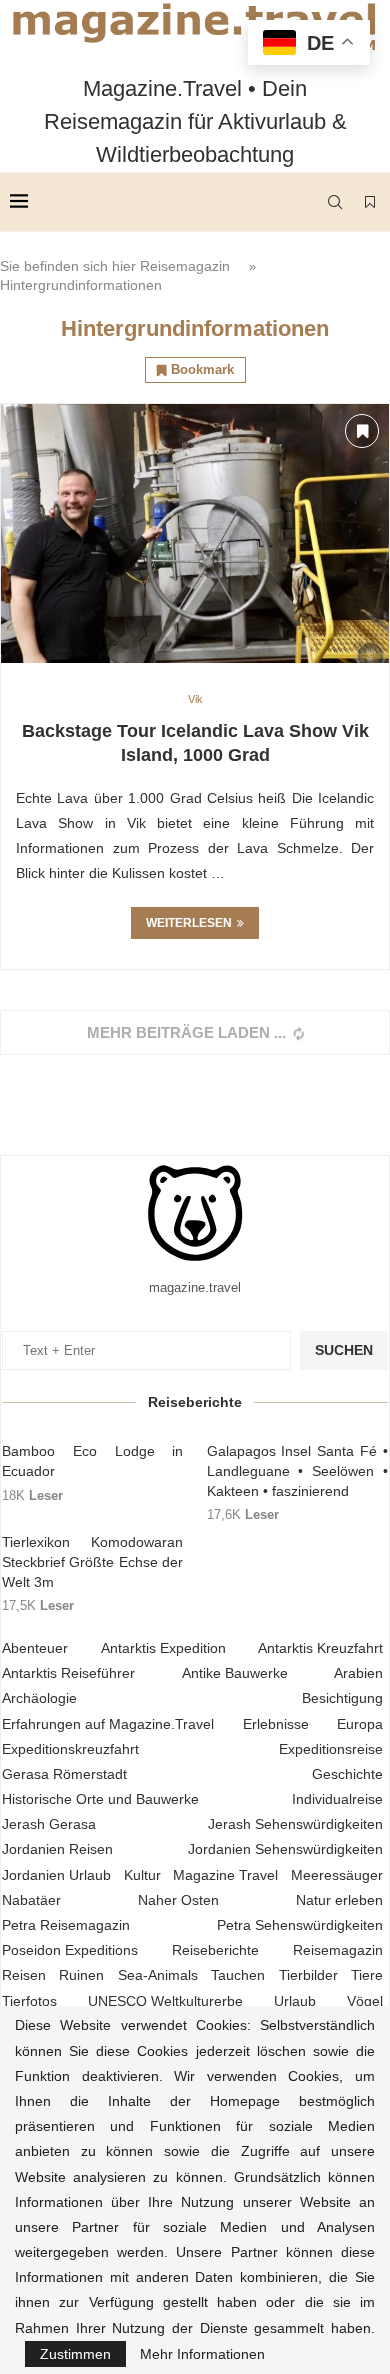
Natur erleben (339, 1900)
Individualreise (337, 1799)
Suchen (344, 1350)
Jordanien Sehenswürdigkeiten (285, 1849)
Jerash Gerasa (49, 1824)
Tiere (367, 1975)
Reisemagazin (185, 266)
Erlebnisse (276, 1724)
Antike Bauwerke (235, 1673)
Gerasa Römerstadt (64, 1774)
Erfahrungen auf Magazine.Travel (108, 1724)
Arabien (358, 1673)
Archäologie (39, 1698)
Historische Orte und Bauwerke (100, 1799)
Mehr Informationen (202, 2354)
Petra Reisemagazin (66, 1925)
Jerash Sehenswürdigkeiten (295, 1824)
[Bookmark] (370, 202)
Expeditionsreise (331, 1749)
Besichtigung (342, 1698)
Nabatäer (31, 1900)
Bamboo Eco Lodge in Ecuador (92, 1461)
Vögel (365, 2001)
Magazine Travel (225, 1875)
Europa (360, 1724)
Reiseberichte (215, 1950)
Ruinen (81, 1975)
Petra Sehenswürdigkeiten (300, 1925)
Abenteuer (35, 1648)
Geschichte (347, 1774)
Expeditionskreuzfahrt (70, 1749)
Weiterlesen (189, 923)
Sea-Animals (158, 1975)
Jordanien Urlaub (56, 1875)
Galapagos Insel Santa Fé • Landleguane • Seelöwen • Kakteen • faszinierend (297, 1470)
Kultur (142, 1875)
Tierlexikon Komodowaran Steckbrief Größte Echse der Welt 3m (92, 1561)
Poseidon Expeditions (70, 1950)
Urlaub (295, 2001)
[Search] (335, 202)
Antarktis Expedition (163, 1648)
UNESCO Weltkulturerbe (165, 2001)
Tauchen (238, 1975)
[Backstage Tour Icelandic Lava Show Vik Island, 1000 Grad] (195, 533)
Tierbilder (308, 1975)
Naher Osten (178, 1900)
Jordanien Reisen (57, 1849)
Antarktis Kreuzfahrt (320, 1648)
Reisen (24, 1975)
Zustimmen (75, 2354)
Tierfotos (29, 2001)
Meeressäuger (337, 1875)
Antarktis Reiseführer (68, 1673)
